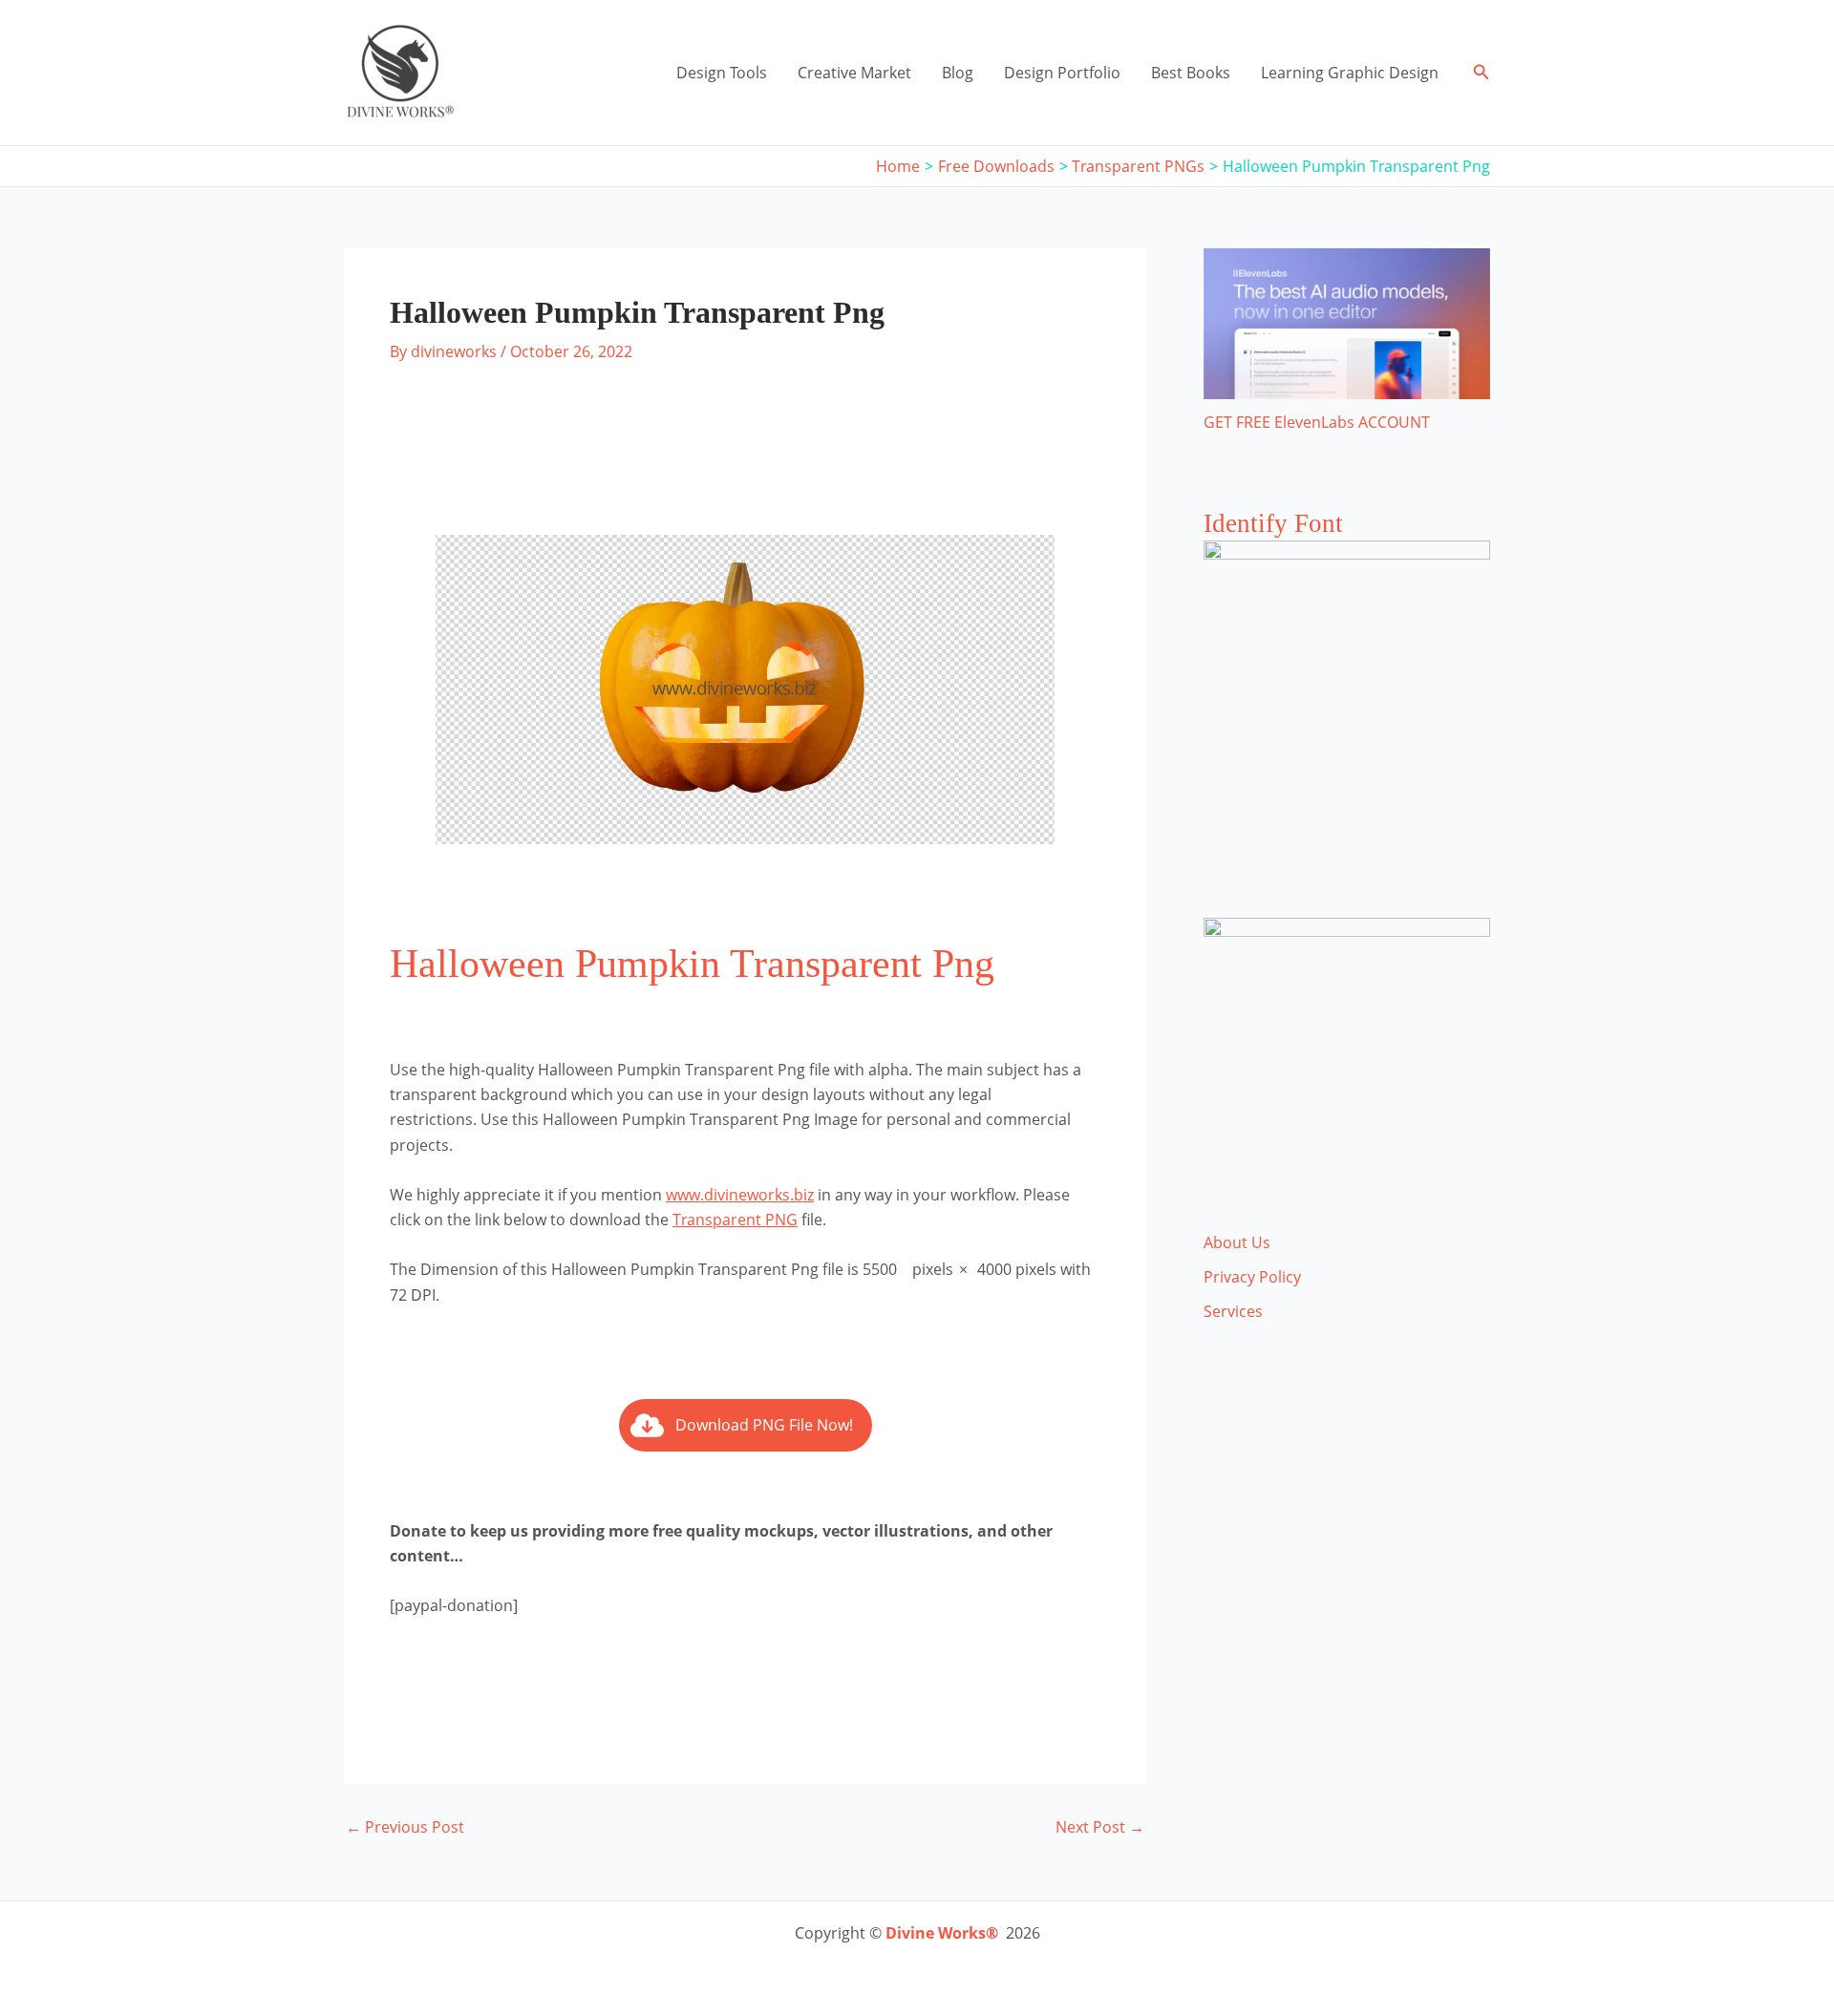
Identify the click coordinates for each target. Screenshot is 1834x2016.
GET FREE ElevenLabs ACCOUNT (1317, 422)
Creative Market (854, 73)
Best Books (1191, 73)
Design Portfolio (1062, 73)
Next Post (1100, 1827)
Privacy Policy (1252, 1277)
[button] (1482, 73)
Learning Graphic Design (1350, 73)
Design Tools (722, 73)
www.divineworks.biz (740, 1195)
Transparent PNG (735, 1220)
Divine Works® (942, 1933)
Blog (958, 73)
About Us (1237, 1242)
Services (1233, 1311)
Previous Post (405, 1827)
